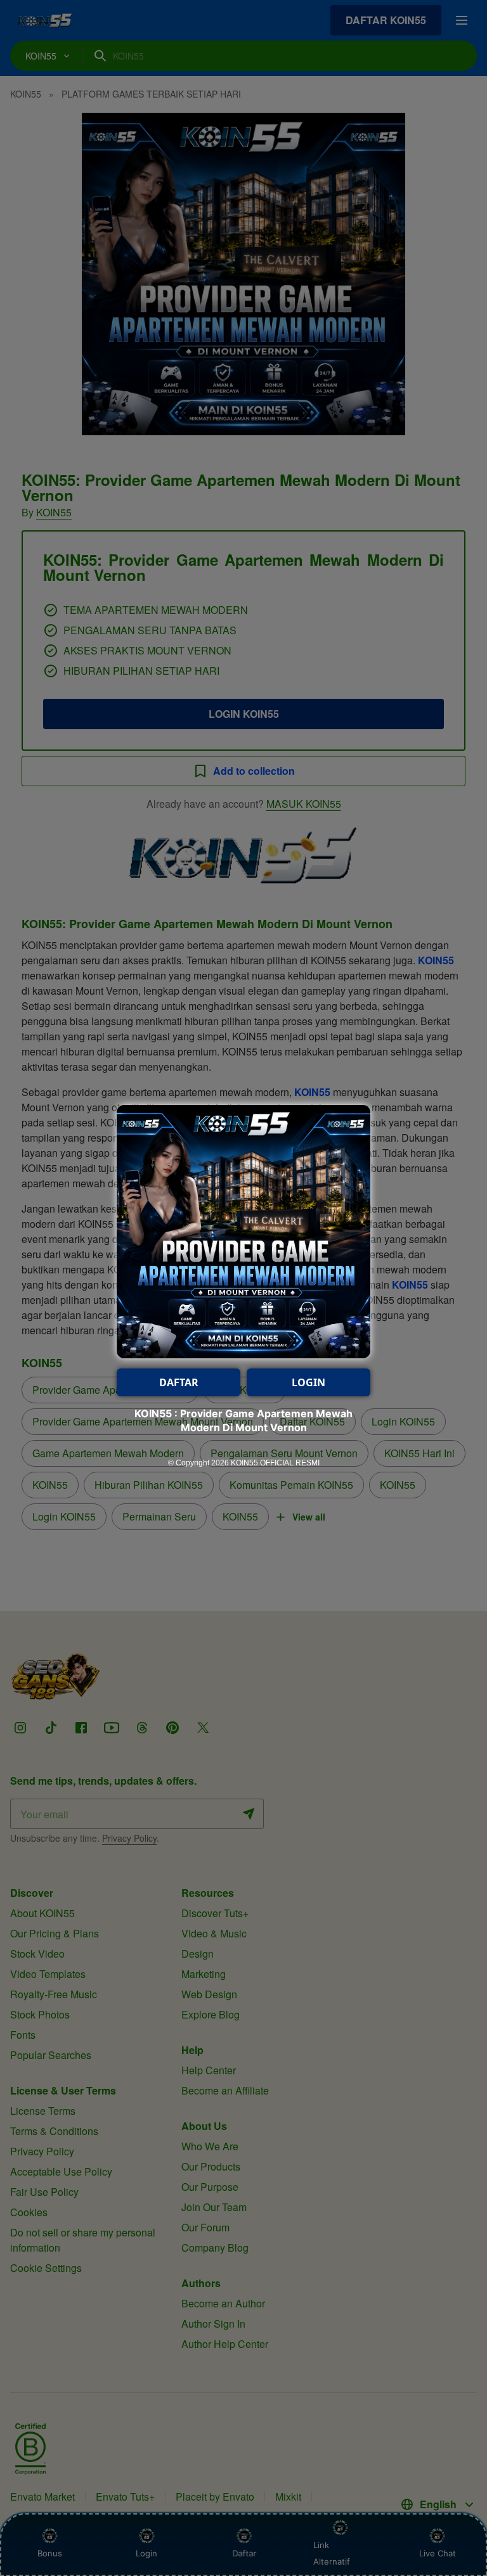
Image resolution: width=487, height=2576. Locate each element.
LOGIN (308, 1382)
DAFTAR (179, 1382)
